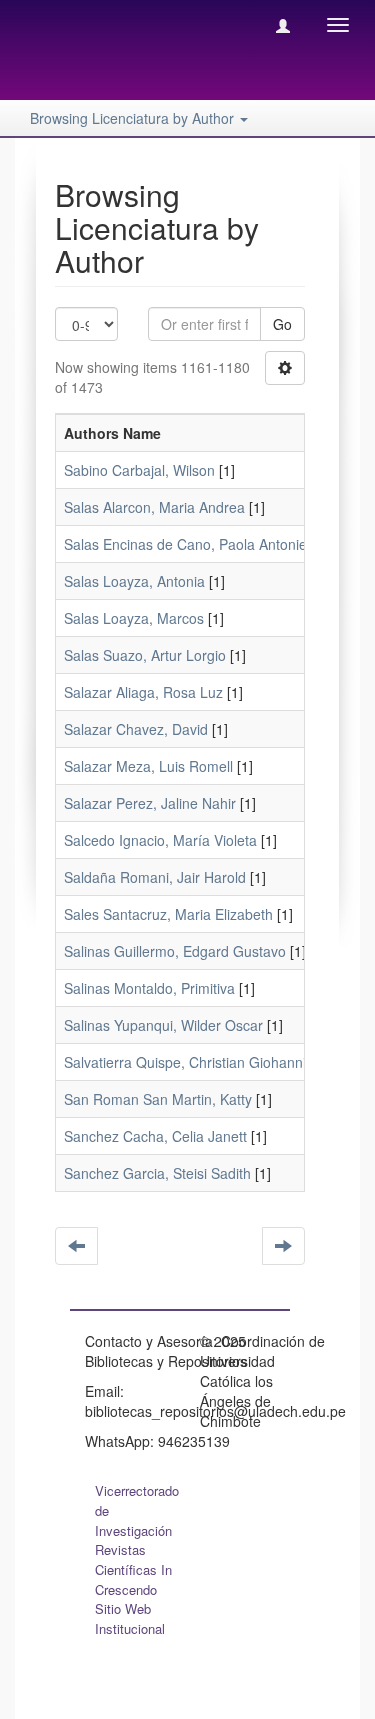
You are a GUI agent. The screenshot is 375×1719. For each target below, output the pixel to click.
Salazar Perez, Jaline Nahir (150, 803)
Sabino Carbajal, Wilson (139, 470)
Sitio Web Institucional (130, 1618)
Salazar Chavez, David (136, 729)
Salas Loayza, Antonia (134, 581)
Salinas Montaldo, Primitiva (149, 988)
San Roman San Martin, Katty (158, 1099)
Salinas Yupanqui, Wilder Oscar (163, 1025)
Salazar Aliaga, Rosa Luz (143, 692)
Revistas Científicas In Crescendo (133, 1569)
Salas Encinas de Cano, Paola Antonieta (191, 544)
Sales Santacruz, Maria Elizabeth (168, 914)
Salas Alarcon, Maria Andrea (154, 507)
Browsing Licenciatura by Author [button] (134, 118)
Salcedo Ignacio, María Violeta (160, 840)
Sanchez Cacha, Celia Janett (155, 1136)
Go (282, 324)
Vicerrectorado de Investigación (137, 1510)
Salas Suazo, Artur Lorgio (145, 655)
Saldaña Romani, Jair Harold (155, 877)
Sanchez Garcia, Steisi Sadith (157, 1173)
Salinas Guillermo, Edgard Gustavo (175, 951)
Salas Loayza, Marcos (134, 618)
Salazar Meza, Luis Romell (148, 766)
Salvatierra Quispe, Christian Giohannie (189, 1062)
